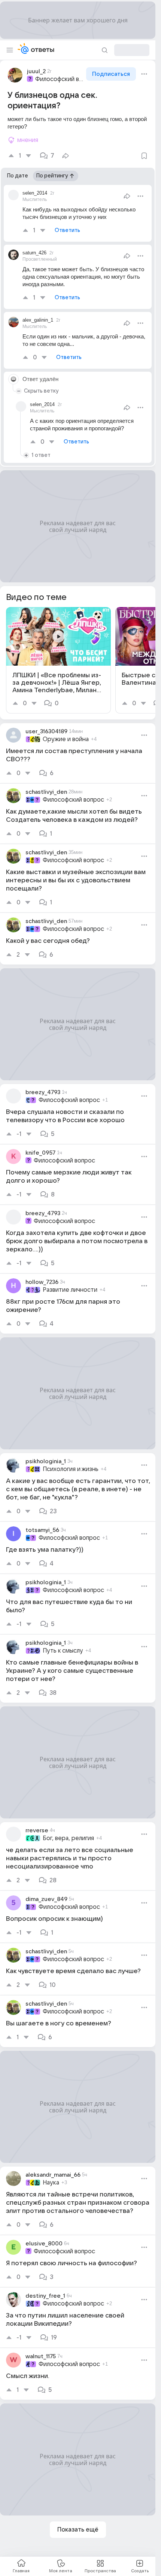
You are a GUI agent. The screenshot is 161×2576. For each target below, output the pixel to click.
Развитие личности (70, 1290)
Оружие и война (66, 739)
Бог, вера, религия (68, 1838)
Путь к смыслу (63, 1651)
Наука (51, 2183)
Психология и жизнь (71, 1469)
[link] (58, 660)
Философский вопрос (60, 79)
